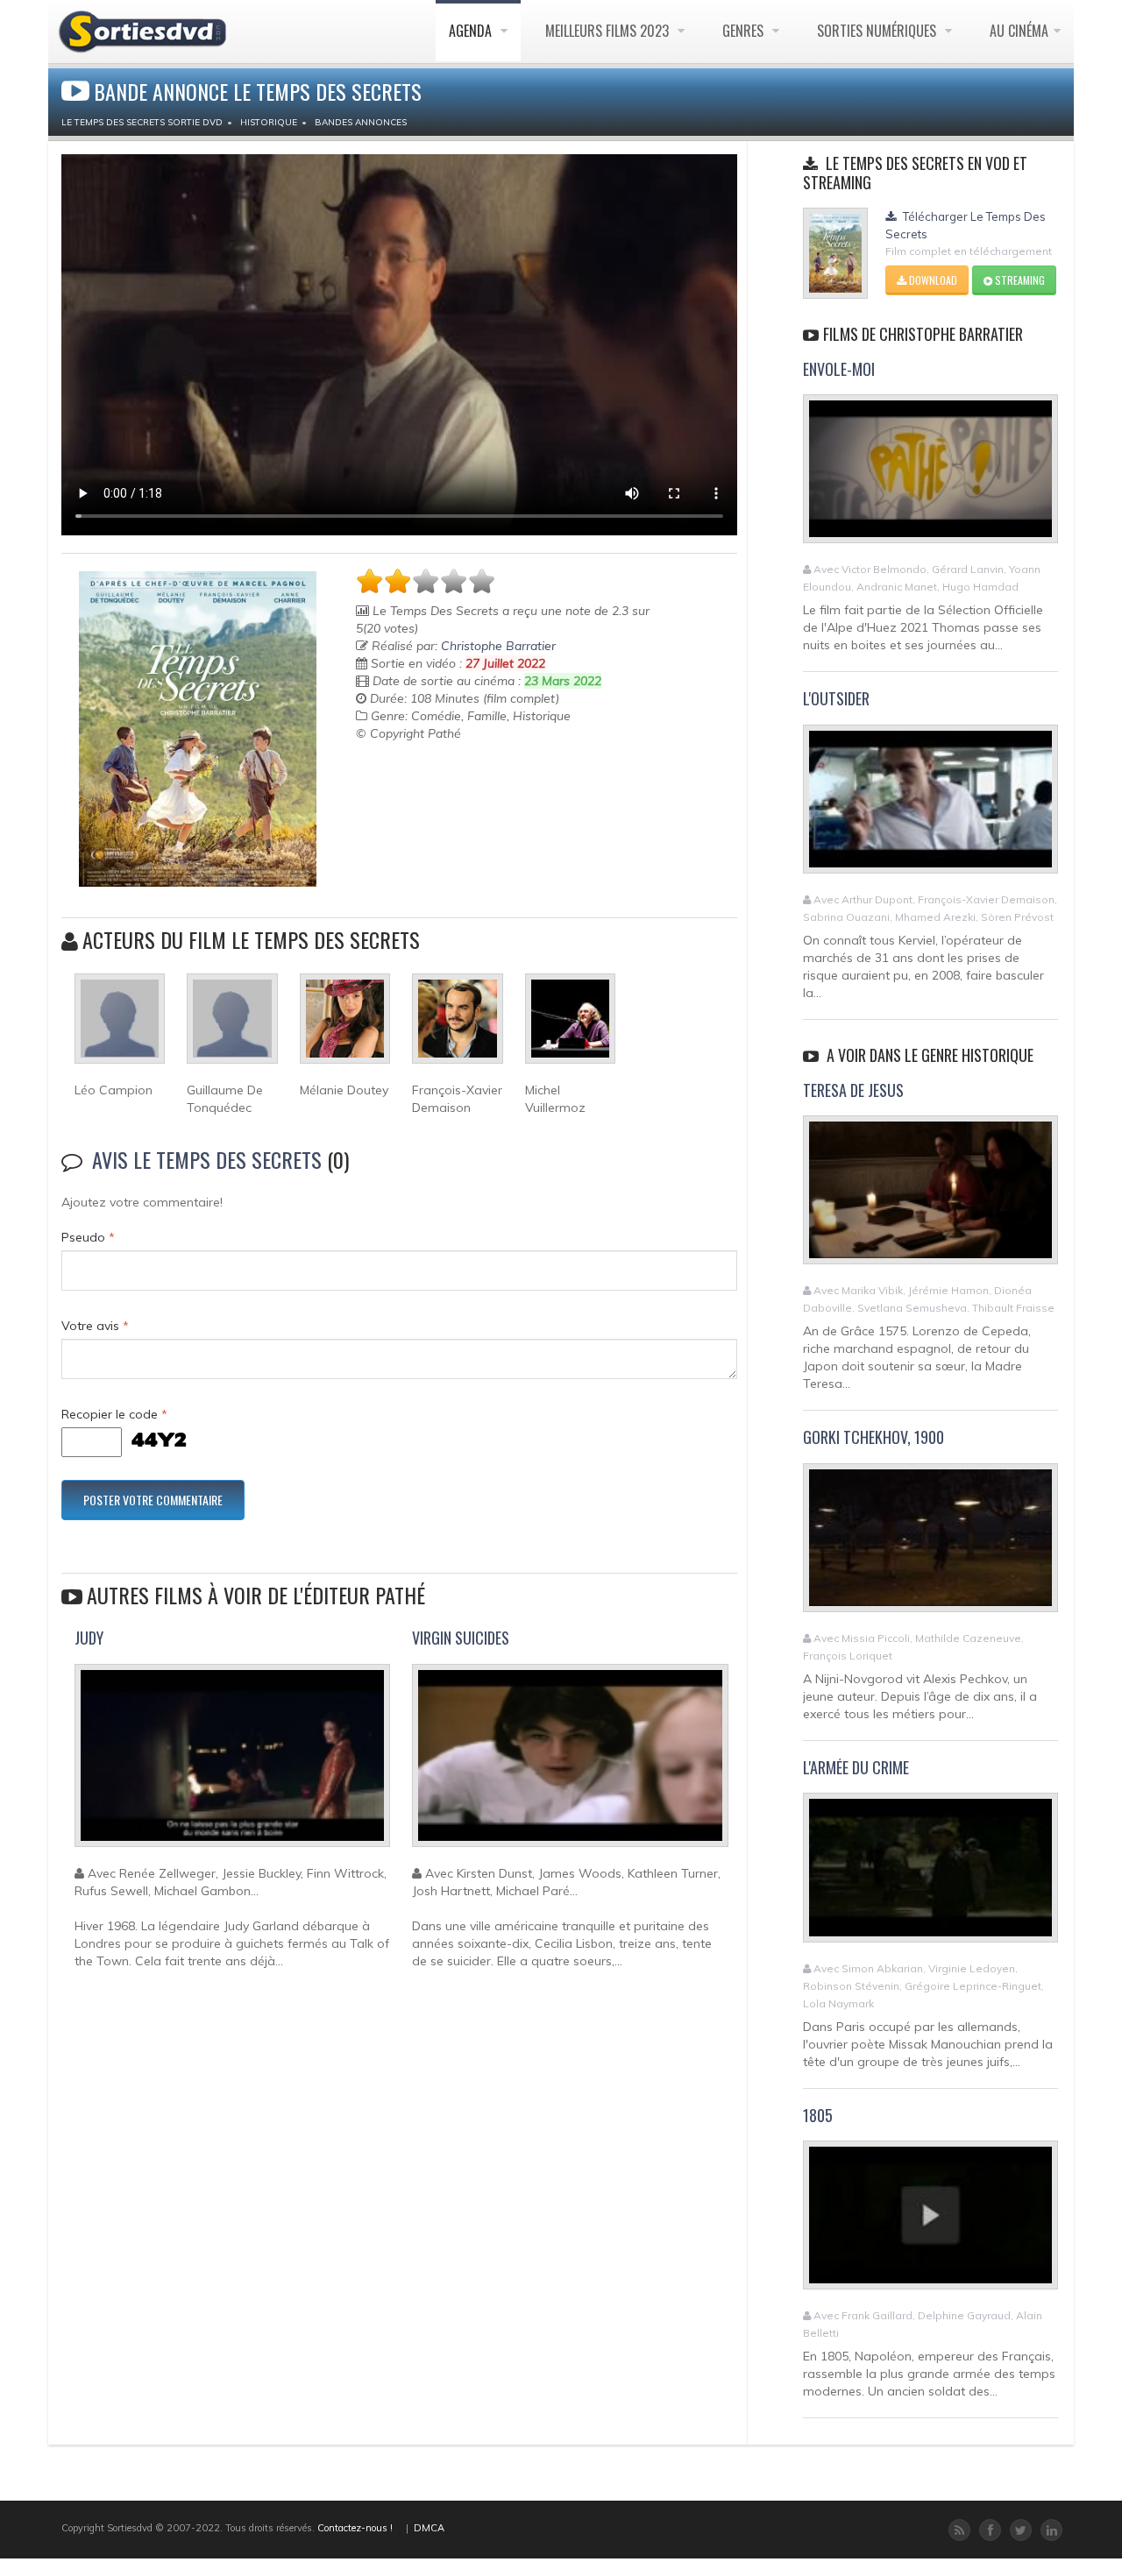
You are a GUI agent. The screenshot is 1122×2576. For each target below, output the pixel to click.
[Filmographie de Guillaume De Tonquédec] (232, 1026)
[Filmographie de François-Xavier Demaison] (457, 1026)
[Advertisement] (458, 786)
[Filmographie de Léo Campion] (120, 1026)
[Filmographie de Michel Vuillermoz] (570, 1026)
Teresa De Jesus (853, 1090)
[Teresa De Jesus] (930, 1198)
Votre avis (95, 1326)
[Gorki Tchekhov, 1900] (930, 1545)
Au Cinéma (1019, 31)
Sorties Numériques (878, 31)
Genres (745, 31)
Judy (89, 1638)
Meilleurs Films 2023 (609, 31)
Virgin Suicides (461, 1638)
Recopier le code (114, 1414)
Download (932, 280)
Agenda (472, 31)
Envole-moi (839, 369)
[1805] (930, 2223)
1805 (818, 2115)
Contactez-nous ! (355, 2528)
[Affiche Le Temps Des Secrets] (198, 729)
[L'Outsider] (930, 806)
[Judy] (232, 1763)
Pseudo (88, 1237)
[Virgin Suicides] (570, 1763)
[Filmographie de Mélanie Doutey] (345, 1026)
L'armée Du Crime (856, 1767)
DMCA (429, 2528)
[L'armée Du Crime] (930, 1875)
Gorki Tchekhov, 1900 (873, 1437)
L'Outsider (836, 698)
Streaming (1019, 280)
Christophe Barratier (498, 646)
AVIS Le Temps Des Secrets (207, 1159)
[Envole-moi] (930, 477)
